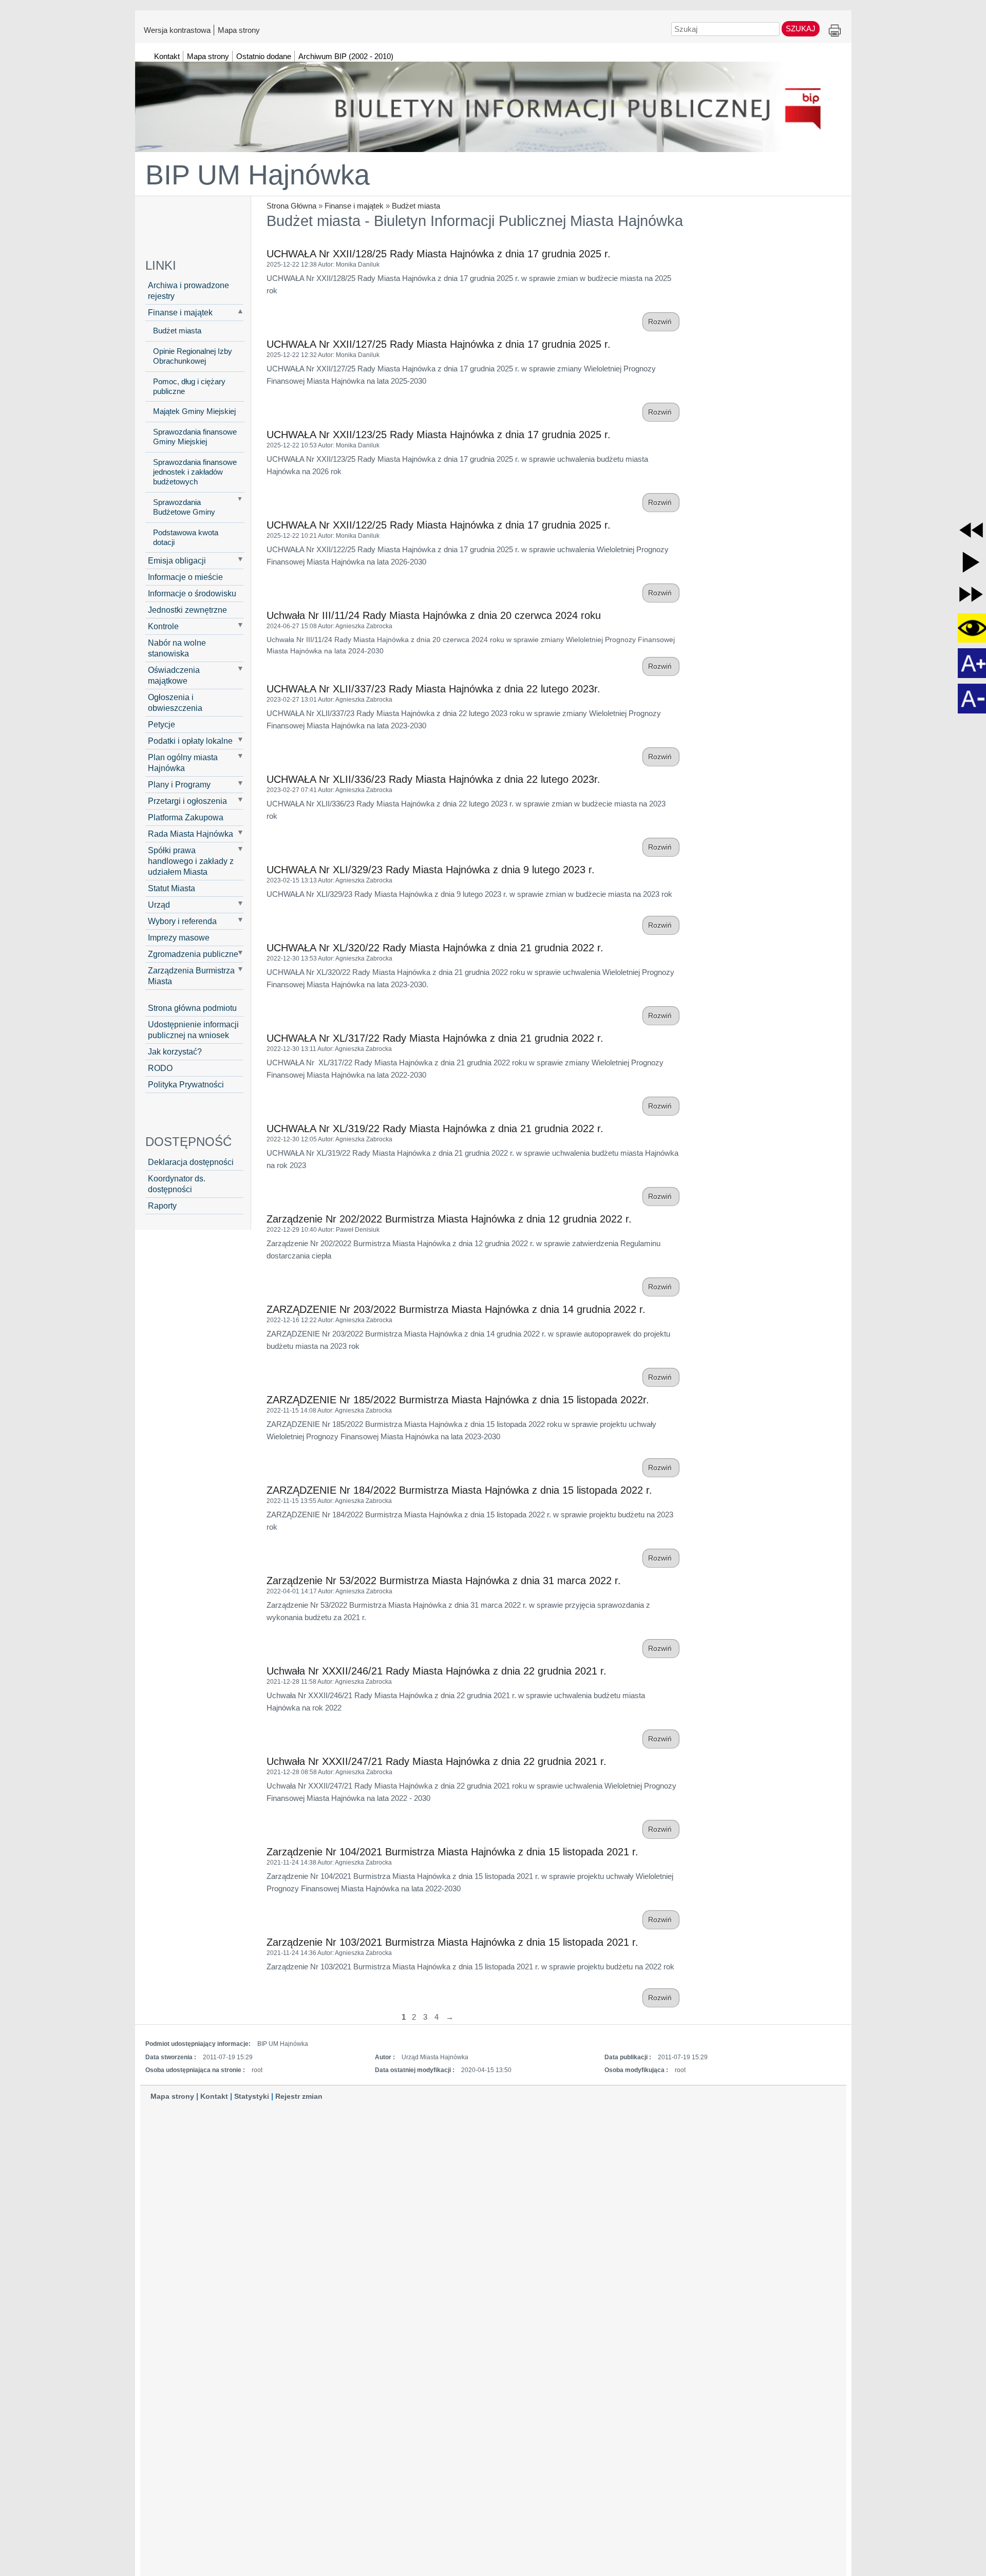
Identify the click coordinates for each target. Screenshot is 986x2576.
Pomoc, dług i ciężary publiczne (189, 387)
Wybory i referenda (182, 921)
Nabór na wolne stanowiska (177, 648)
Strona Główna (291, 206)
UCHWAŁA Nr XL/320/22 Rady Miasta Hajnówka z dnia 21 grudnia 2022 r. (435, 948)
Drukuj (835, 31)
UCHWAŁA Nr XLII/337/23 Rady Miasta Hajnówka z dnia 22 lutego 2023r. (433, 689)
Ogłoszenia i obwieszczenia (175, 702)
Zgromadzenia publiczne (193, 954)
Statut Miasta (172, 888)
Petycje (162, 724)
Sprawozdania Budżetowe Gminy (184, 507)
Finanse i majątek (354, 206)
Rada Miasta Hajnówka (191, 834)
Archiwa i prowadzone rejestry (188, 290)
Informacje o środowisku (192, 593)
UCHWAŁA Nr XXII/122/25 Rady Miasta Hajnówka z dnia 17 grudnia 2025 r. (439, 525)
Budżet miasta (416, 206)
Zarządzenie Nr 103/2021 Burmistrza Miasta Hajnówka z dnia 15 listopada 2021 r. (452, 1942)
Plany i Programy (179, 784)
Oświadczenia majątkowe (174, 675)
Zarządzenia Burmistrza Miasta (191, 976)
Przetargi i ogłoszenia (187, 801)
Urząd (159, 905)
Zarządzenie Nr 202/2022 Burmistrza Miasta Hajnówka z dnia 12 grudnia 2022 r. (449, 1219)
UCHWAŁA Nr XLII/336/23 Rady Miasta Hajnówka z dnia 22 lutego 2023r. (433, 779)
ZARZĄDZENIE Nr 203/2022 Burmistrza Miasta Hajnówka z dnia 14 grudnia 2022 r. (456, 1309)
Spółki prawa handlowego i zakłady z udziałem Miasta (191, 861)
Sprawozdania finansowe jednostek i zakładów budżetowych (195, 472)
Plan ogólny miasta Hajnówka (183, 763)
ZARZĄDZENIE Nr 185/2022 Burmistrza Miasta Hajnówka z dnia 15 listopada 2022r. (458, 1400)
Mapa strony (239, 30)
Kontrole (163, 626)
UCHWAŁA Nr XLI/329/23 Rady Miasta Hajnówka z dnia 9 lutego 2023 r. (431, 870)
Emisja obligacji (177, 560)
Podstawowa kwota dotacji (186, 538)
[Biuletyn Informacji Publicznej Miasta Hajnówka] (493, 102)
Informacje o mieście (185, 577)
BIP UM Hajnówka (258, 175)
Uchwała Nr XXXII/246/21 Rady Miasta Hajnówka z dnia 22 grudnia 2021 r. (437, 1671)
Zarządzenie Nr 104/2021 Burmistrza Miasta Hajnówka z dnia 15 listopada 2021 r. (452, 1852)
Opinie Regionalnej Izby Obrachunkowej (193, 356)
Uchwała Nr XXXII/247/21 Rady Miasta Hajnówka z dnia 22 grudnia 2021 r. (437, 1761)
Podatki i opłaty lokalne (190, 741)
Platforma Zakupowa (186, 817)
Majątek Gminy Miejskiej (194, 411)
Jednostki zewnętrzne (187, 610)
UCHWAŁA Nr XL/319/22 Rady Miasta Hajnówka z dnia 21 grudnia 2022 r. (435, 1129)
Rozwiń (661, 322)
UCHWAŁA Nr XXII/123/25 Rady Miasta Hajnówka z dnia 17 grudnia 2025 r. (439, 435)
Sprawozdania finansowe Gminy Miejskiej (195, 437)
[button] (971, 530)
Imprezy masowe (179, 937)
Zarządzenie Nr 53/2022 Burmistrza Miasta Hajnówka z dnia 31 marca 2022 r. (444, 1581)
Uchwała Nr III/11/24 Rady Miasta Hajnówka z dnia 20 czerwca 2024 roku (434, 615)
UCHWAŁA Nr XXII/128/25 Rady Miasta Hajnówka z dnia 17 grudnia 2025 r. (439, 254)
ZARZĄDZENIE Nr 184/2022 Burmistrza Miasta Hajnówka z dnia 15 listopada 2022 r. (459, 1490)
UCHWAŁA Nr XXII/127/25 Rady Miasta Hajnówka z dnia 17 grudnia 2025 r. (439, 344)
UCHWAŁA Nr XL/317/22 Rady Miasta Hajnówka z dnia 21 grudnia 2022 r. (435, 1038)
